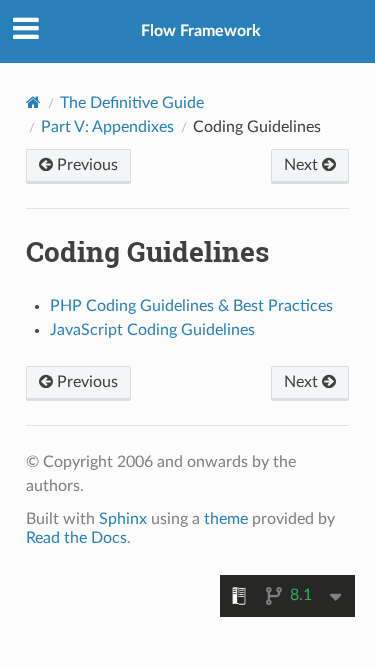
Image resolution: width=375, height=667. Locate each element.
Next (303, 165)
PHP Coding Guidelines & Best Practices (191, 306)
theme (226, 519)
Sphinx (123, 519)
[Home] (33, 102)
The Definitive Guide (132, 103)
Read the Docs (76, 538)
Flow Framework (201, 31)
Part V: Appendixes (107, 127)
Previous (85, 165)
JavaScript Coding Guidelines (152, 330)
